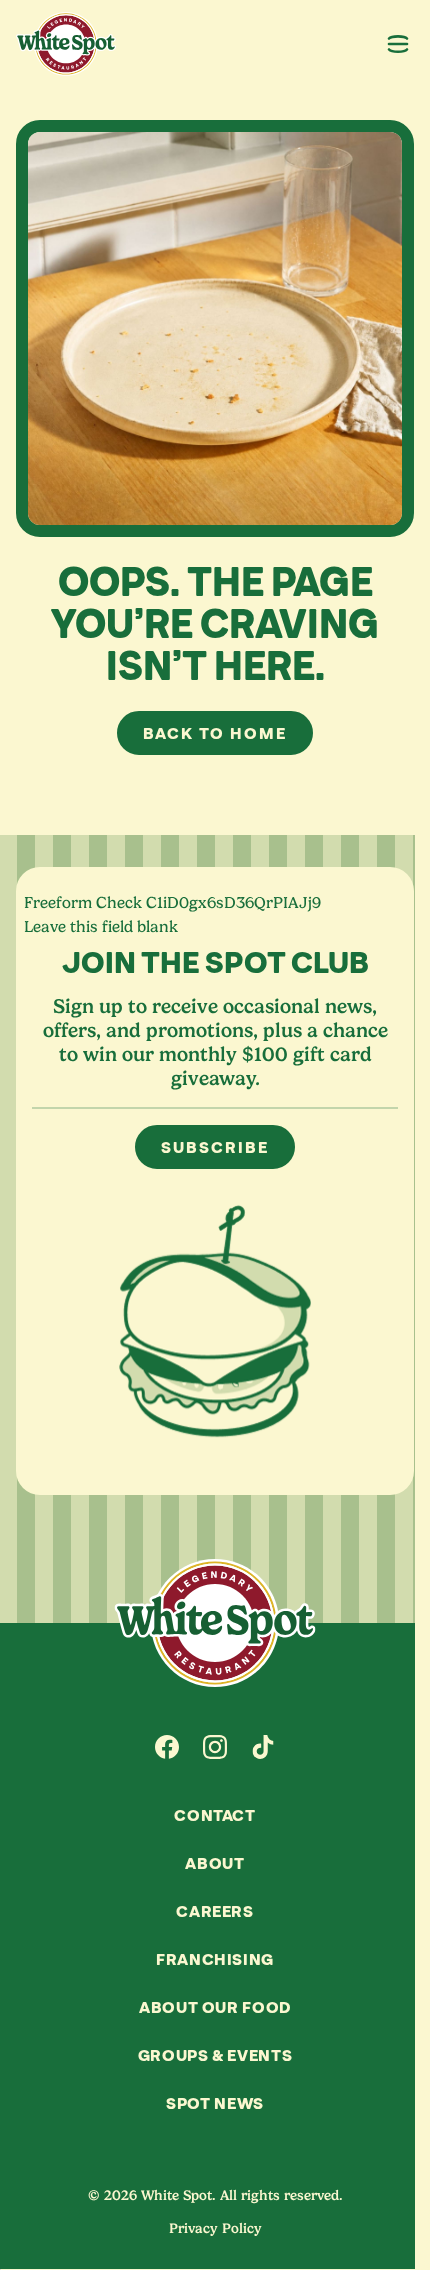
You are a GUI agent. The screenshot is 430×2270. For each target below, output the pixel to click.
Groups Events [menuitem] (215, 2055)
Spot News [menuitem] (215, 2103)
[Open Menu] (398, 44)
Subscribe (214, 1147)
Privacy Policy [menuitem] (215, 2228)
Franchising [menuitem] (215, 1959)
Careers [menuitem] (214, 1911)
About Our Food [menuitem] (215, 2007)
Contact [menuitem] (214, 1815)
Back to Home (214, 733)
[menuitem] (167, 1747)
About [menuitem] (214, 1863)
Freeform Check (83, 903)
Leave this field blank (101, 927)
